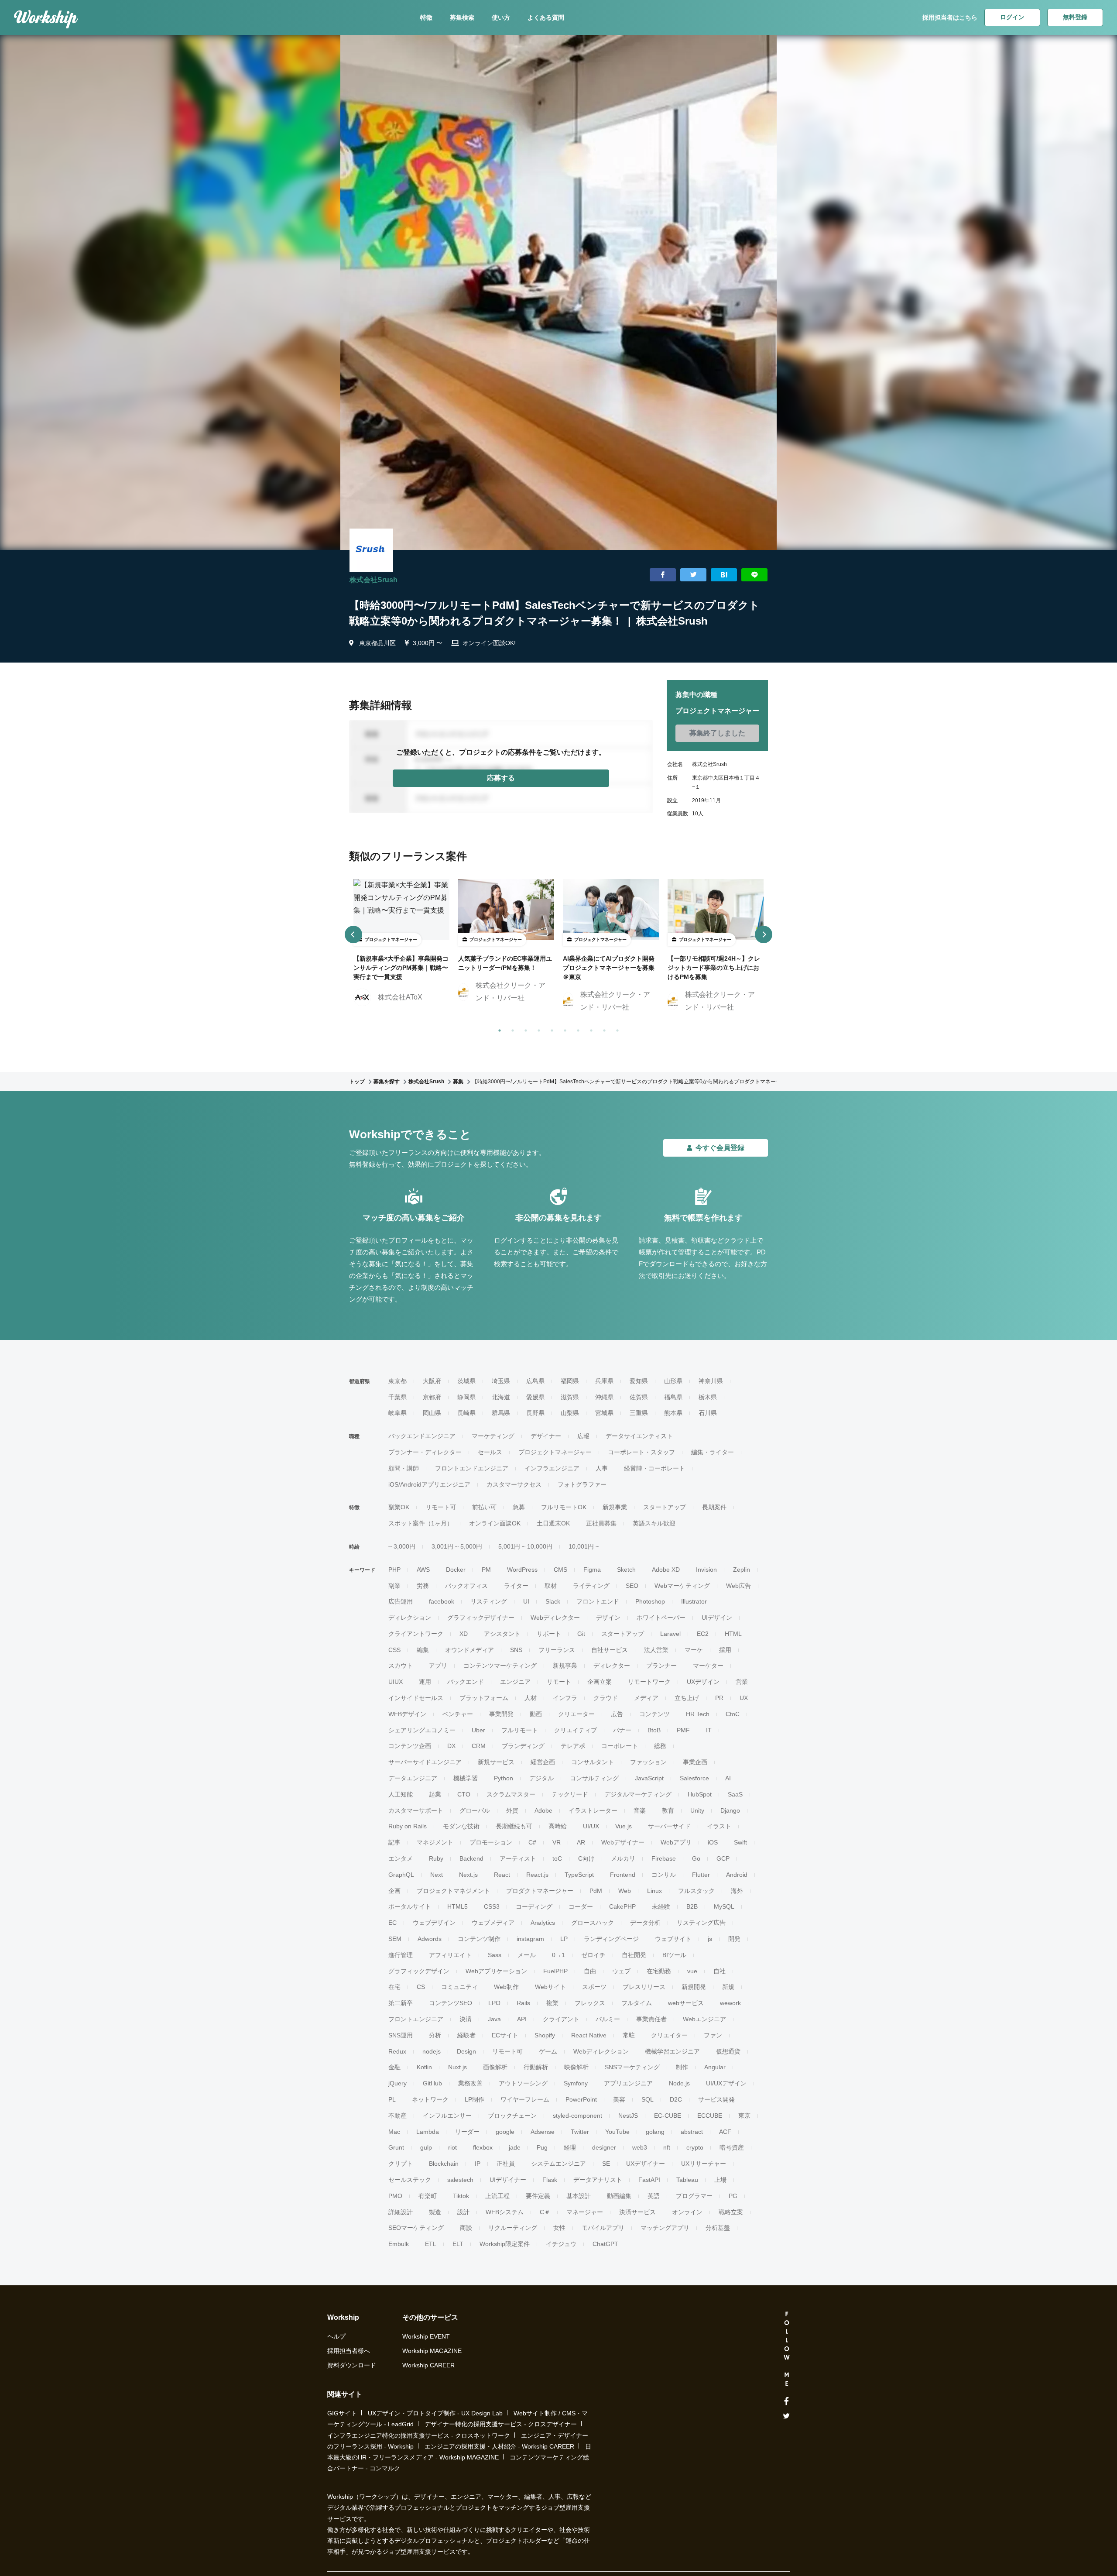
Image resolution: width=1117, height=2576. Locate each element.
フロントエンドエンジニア (472, 1468)
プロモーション (491, 1842)
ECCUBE (710, 2116)
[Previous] (353, 934)
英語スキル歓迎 (654, 1523)
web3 (640, 2147)
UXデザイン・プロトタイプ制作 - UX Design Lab (435, 2413)
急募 (519, 1507)
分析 (435, 2035)
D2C (676, 2099)
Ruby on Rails (408, 1826)
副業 (394, 1586)
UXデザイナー (646, 2164)
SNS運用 (401, 2035)
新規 (728, 1987)
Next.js (468, 1875)
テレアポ (573, 1746)
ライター (516, 1586)
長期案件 (714, 1507)
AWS (423, 1570)
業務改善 (470, 2083)
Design (466, 2051)
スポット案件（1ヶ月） (421, 1523)
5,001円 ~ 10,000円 (525, 1546)
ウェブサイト (673, 1939)
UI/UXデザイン (726, 2083)
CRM (479, 1746)
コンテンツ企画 (410, 1746)
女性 (559, 2228)
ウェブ (621, 1971)
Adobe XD (666, 1570)
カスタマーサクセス (514, 1484)
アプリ (438, 1666)
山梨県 (570, 1413)
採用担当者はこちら (950, 17)
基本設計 (579, 2196)
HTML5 (457, 1906)
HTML (733, 1634)
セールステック (410, 2180)
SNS (516, 1650)
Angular (715, 2067)
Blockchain (444, 2164)
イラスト (719, 1826)
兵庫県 (604, 1381)
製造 (435, 2212)
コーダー (581, 1906)
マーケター (708, 1666)
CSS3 (492, 1906)
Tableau (687, 2180)
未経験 (661, 1906)
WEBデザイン (407, 1714)
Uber (478, 1730)
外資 (512, 1810)
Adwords (430, 1939)
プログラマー (694, 2196)
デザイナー (546, 1436)
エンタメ (401, 1858)
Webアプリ (676, 1842)
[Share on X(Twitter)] (693, 575)
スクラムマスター (511, 1794)
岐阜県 (397, 1413)
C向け (586, 1858)
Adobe (543, 1810)
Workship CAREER (428, 2365)
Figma (592, 1570)
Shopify (545, 2035)
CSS (394, 1650)
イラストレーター (593, 1810)
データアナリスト (598, 2180)
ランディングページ (611, 1939)
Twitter (580, 2132)
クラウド (606, 1698)
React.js (537, 1875)
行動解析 (536, 2067)
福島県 (673, 1397)
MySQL (724, 1906)
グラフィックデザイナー (481, 1618)
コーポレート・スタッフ (641, 1452)
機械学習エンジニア (672, 2051)
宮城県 (604, 1413)
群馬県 (501, 1413)
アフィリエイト (450, 1955)
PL (392, 2099)
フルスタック (696, 1891)
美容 (619, 2099)
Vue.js (624, 1826)
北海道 (501, 1397)
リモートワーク (649, 1682)
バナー (622, 1730)
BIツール (674, 1955)
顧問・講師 (404, 1468)
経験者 (466, 2035)
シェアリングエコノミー (422, 1730)
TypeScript (579, 1875)
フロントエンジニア (416, 2019)
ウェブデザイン (434, 1923)
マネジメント (435, 1842)
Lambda (428, 2132)
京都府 (432, 1397)
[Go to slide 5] (550, 1029)
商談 (466, 2228)
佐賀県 (639, 1397)
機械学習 (466, 1778)
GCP (723, 1858)
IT (709, 1730)
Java (494, 2019)
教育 (668, 1810)
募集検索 (462, 17)
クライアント (561, 2019)
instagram (530, 1939)
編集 (423, 1650)
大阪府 (432, 1381)
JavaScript (649, 1778)
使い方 (501, 17)
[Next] (764, 934)
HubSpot (700, 1794)
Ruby (436, 1858)
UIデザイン (717, 1618)
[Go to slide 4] (537, 1029)
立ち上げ (687, 1698)
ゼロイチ (593, 1955)
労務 (423, 1586)
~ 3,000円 (402, 1546)
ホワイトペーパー (661, 1618)
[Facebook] (786, 2401)
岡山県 (432, 1413)
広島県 (535, 1381)
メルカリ (623, 1858)
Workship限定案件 (505, 2244)
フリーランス (557, 1650)
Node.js (679, 2083)
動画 (536, 1714)
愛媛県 (535, 1397)
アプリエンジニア (628, 2083)
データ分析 (645, 1923)
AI (728, 1778)
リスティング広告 (701, 1923)
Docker (456, 1570)
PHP (394, 1570)
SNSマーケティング (632, 2067)
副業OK (399, 1507)
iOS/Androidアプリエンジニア (429, 1484)
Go (696, 1858)
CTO (464, 1794)
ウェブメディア (493, 1923)
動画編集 (619, 2196)
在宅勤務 (659, 1971)
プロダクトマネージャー (540, 1891)
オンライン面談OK (495, 1523)
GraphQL (401, 1875)
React (502, 1875)
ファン (713, 2035)
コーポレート (620, 1746)
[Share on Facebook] (663, 575)
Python (504, 1778)
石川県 (708, 1413)
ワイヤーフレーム (525, 2099)
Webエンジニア (704, 2019)
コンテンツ (654, 1714)
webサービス (686, 2003)
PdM (596, 1891)
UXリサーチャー (704, 2164)
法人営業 (656, 1650)
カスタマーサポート (416, 1810)
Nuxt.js (457, 2067)
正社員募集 (601, 1523)
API (522, 2019)
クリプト (401, 2164)
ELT (458, 2244)
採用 (725, 1650)
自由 (590, 1971)
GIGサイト (342, 2413)
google (505, 2132)
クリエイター (669, 2035)
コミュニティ (459, 1987)
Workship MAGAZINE (432, 2351)
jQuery (397, 2083)
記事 (394, 1842)
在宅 (394, 1987)
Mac (394, 2132)
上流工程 (497, 2196)
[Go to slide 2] (511, 1029)
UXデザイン (703, 1682)
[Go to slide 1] (498, 1029)
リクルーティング (513, 2228)
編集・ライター (713, 1452)
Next (437, 1875)
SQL (648, 2099)
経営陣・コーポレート (654, 1468)
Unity (697, 1810)
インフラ (565, 1698)
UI (526, 1601)
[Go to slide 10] (616, 1029)
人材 (531, 1698)
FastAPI (649, 2180)
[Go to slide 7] (576, 1029)
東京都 (397, 1381)
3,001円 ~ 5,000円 (457, 1546)
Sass (495, 1955)
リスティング (489, 1601)
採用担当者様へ (349, 2351)
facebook (442, 1601)
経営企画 (543, 1762)
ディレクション (410, 1618)
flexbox (483, 2147)
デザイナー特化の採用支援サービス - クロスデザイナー (501, 2424)
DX (451, 1746)
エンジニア (515, 1682)
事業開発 (501, 1714)
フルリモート (520, 1730)
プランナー (661, 1666)
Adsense (543, 2132)
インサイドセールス (416, 1698)
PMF (683, 1730)
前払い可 (484, 1507)
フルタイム (637, 2003)
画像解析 (495, 2067)
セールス (490, 1452)
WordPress (522, 1570)
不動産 (397, 2116)
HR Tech (698, 1714)
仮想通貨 (728, 2051)
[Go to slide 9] (603, 1029)
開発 (734, 1939)
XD (464, 1634)
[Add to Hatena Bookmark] (724, 575)
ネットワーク (430, 2099)
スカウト (401, 1666)
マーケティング (493, 1436)
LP (564, 1939)
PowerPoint (581, 2099)
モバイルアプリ (603, 2228)
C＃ (545, 2212)
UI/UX (591, 1826)
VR (557, 1842)
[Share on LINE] (754, 575)
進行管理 (401, 1955)
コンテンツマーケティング (500, 1666)
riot (452, 2147)
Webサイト (550, 1987)
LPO (494, 2003)
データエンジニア (413, 1778)
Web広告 (738, 1586)
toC (557, 1858)
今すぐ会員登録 (720, 1148)
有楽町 (428, 2196)
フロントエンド (598, 1601)
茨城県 (466, 1381)
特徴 (426, 17)
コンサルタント (593, 1762)
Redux (397, 2051)
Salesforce (694, 1778)
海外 (737, 1891)
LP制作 (475, 2099)
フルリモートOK (564, 1507)
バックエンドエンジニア (422, 1436)
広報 (583, 1436)
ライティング (591, 1586)
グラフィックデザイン (419, 1971)
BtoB (654, 1730)
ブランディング (523, 1746)
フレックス (590, 2003)
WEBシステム (505, 2212)
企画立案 (600, 1682)
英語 (654, 2196)
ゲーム (548, 2051)
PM (486, 1570)
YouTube (617, 2132)
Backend (471, 1858)
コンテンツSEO (451, 2003)
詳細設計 (401, 2212)
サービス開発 (716, 2099)
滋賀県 (570, 1397)
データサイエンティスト (639, 1436)
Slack (553, 1601)
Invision (706, 1570)
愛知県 (639, 1381)
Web (625, 1891)
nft (667, 2147)
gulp (426, 2147)
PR (719, 1698)
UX (744, 1698)
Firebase (664, 1858)
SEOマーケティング (416, 2228)
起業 (435, 1794)
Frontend (623, 1875)
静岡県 (466, 1397)
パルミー (608, 2019)
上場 (720, 2180)
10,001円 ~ (584, 1546)
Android (737, 1875)
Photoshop (650, 1601)
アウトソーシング (523, 2083)
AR (581, 1842)
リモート (559, 1682)
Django (730, 1810)
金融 (394, 2067)
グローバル (475, 1810)
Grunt (396, 2147)
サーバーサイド (669, 1826)
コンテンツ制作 (479, 1939)
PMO (395, 2196)
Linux (654, 1891)
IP (478, 2164)
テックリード (570, 1794)
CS (421, 1987)
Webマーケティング (682, 1586)
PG (733, 2196)
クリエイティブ (576, 1730)
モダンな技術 (461, 1826)
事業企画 (695, 1762)
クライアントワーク (416, 1634)
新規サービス (496, 1762)
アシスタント (502, 1634)
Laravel (670, 1634)
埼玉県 (501, 1381)
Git (581, 1634)
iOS (713, 1842)
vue (692, 1971)
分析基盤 (718, 2228)
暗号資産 (732, 2147)
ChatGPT (605, 2244)
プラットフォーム (484, 1698)
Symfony (576, 2083)
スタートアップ (665, 1507)
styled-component (577, 2116)
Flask (550, 2180)
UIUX (396, 1682)
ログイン (1012, 17)
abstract (692, 2132)
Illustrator (694, 1601)
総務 (660, 1746)
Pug (542, 2147)
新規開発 (694, 1987)
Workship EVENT (426, 2336)
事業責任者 (651, 2019)
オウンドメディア (469, 1650)
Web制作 (506, 1987)
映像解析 (576, 2067)
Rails (523, 2003)
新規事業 (615, 1507)
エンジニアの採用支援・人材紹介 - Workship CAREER (499, 2446)
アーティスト (518, 1858)
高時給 (558, 1826)
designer (604, 2147)
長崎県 (466, 1413)
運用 (425, 1682)
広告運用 (401, 1601)
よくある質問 (546, 17)
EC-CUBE (668, 2116)
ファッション (648, 1762)
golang (655, 2132)
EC (392, 1923)
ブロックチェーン (512, 2116)
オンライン (687, 2212)
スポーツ (594, 1987)
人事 (602, 1468)
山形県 (673, 1381)
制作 (682, 2067)
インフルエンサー (447, 2116)
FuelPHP (555, 1971)
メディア (646, 1698)
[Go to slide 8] (589, 1029)
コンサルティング (594, 1778)
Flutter (701, 1875)
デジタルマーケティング (638, 1794)
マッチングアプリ (665, 2228)
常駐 (629, 2035)
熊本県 (673, 1413)
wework (730, 2003)
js (710, 1939)
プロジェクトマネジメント (453, 1891)
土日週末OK (553, 1523)
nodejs (432, 2051)
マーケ (694, 1650)
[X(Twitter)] (786, 2416)
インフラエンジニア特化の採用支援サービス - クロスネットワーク (419, 2435)
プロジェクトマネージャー (555, 1452)
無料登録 (1075, 17)
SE (606, 2164)
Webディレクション (601, 2051)
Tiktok (461, 2196)
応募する (501, 778)
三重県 (639, 1413)
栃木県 (708, 1397)
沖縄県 (604, 1397)
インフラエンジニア (552, 1468)
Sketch (626, 1570)
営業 (742, 1682)
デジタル (541, 1778)
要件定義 (538, 2196)
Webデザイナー (623, 1842)
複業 (552, 2003)
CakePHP (622, 1906)
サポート (549, 1634)
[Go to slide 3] (524, 1029)
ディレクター (612, 1666)
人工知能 (401, 1794)
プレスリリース (644, 1987)
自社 (720, 1971)
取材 (551, 1586)
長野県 (535, 1413)
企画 (394, 1891)
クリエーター (576, 1714)
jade (515, 2147)
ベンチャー (458, 1714)
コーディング (534, 1906)
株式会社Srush (373, 580)
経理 (570, 2147)
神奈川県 (711, 1381)
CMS (560, 1570)
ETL (431, 2244)
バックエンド (466, 1682)
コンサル (664, 1875)
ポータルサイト (410, 1906)
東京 (744, 2116)
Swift (740, 1842)
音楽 (640, 1810)
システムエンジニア (558, 2164)
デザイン (608, 1618)
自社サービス (610, 1650)
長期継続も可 (514, 1826)
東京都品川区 (377, 643)
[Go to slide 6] (563, 1029)
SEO (632, 1586)
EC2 (703, 1634)
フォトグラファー (582, 1484)
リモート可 (441, 1507)
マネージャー (585, 2212)
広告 (617, 1714)
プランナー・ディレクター (425, 1452)
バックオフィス (466, 1586)
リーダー (467, 2132)
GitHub (432, 2083)
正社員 (506, 2164)
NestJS (628, 2116)
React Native (589, 2035)
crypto (695, 2147)
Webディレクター (555, 1618)
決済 (466, 2019)
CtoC (733, 1714)
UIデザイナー (508, 2180)
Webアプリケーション (496, 1971)
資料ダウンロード (352, 2365)
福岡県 (570, 1381)
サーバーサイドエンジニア (425, 1762)
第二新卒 (401, 2003)
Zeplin (742, 1570)
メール (527, 1955)
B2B (692, 1906)
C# (532, 1842)
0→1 (558, 1955)
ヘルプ (336, 2336)
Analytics (543, 1923)
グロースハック (593, 1923)
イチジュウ (561, 2244)
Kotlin (424, 2067)
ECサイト (505, 2035)
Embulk (399, 2244)
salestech (460, 2180)
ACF (725, 2132)
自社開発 (634, 1955)
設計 (463, 2212)
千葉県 (397, 1397)
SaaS (735, 1794)
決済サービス (637, 2212)
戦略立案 (731, 2212)
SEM (395, 1939)
